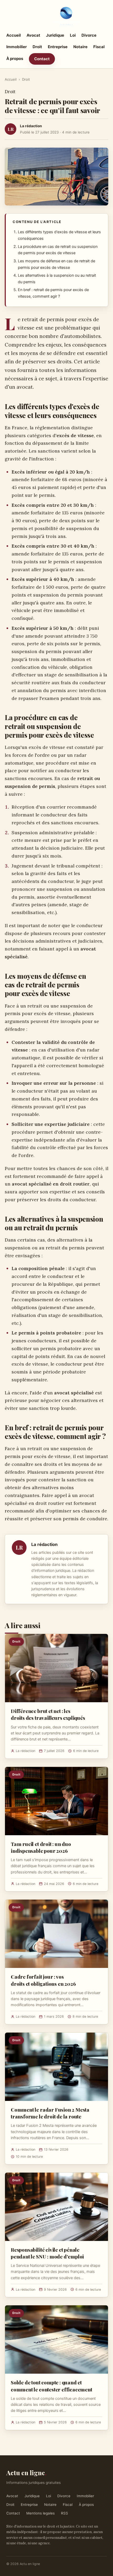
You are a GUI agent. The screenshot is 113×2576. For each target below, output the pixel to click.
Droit (37, 47)
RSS (65, 2513)
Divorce (89, 35)
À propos (15, 59)
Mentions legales (40, 2513)
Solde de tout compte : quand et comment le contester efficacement (52, 2386)
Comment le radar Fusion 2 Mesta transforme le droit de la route (50, 2113)
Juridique (55, 35)
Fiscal (99, 47)
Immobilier (17, 47)
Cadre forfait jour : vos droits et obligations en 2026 (43, 1980)
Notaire (80, 47)
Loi (73, 35)
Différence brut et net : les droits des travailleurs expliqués (48, 1714)
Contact (42, 59)
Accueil (14, 35)
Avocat (33, 35)
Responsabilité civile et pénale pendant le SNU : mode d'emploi (47, 2253)
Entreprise (58, 47)
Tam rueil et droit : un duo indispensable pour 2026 (41, 1847)
